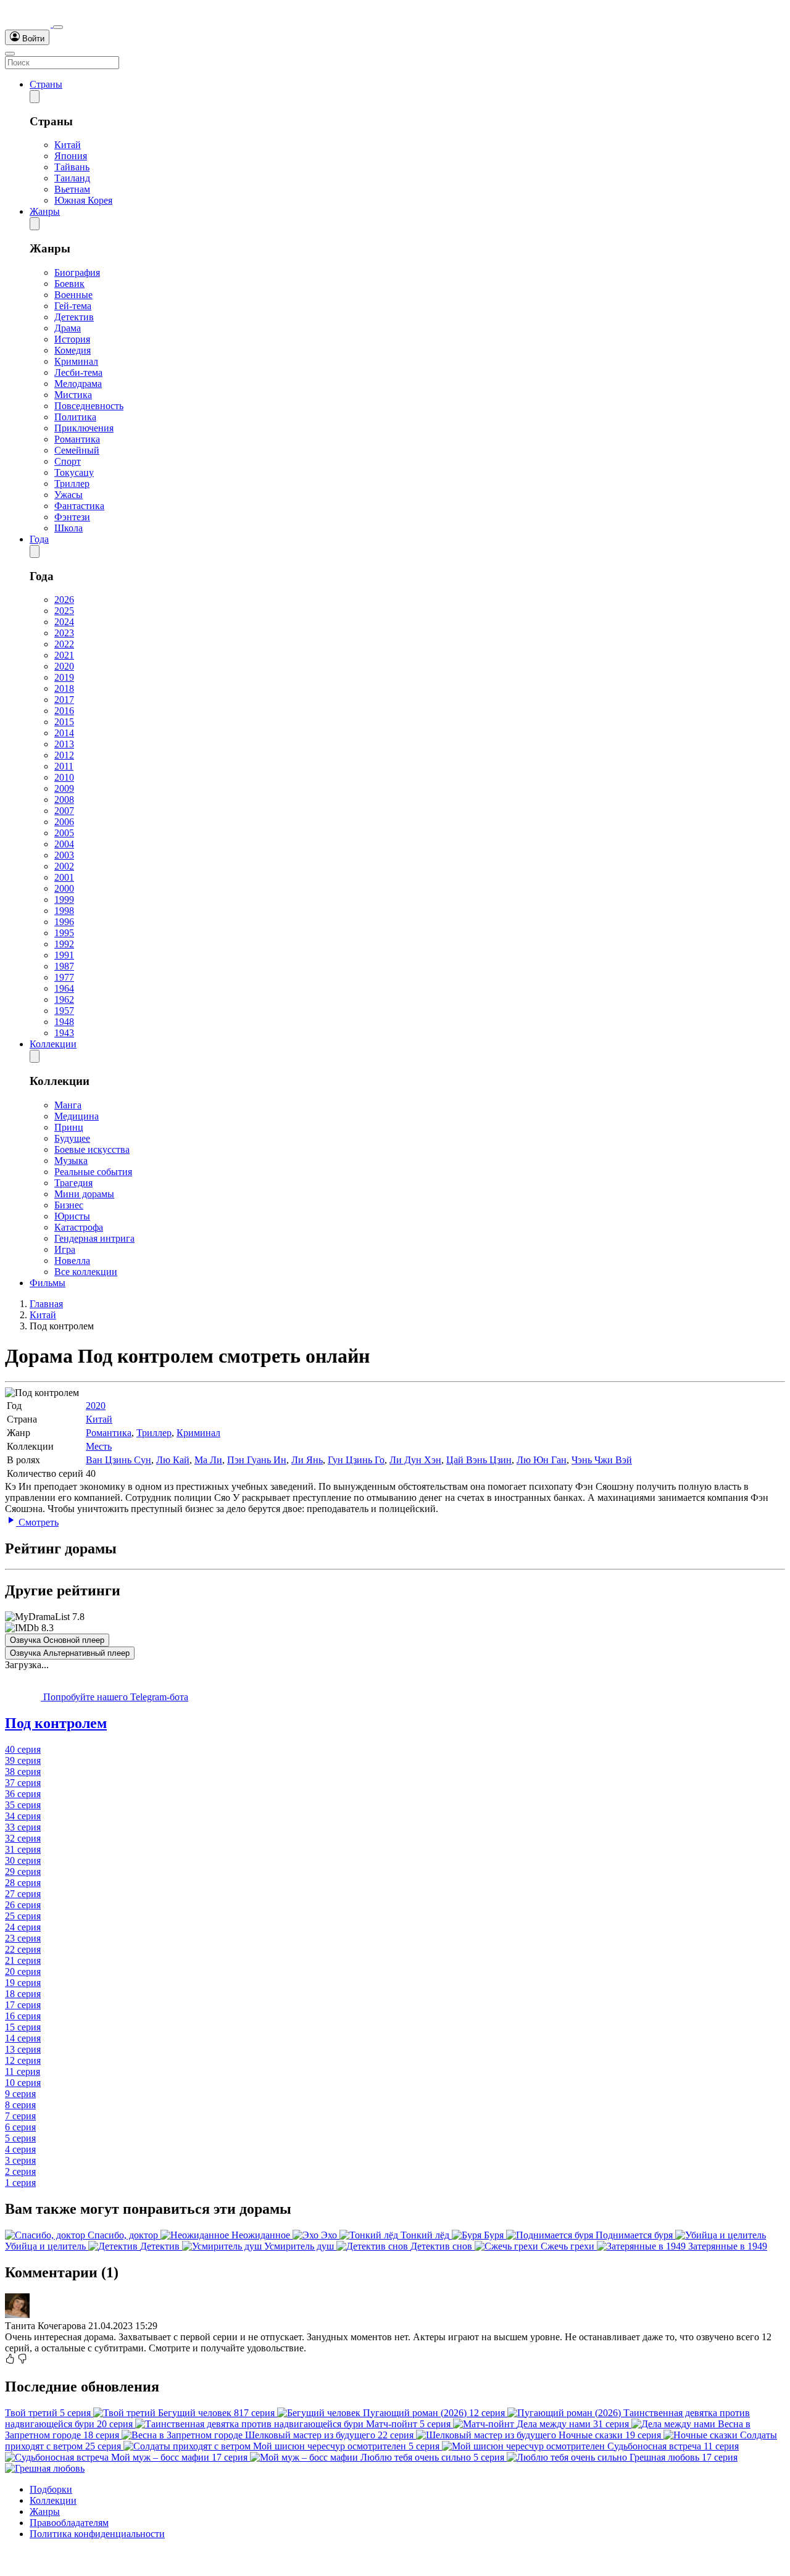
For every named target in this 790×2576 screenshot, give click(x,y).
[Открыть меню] (10, 54)
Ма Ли (208, 1460)
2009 (64, 788)
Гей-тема (73, 306)
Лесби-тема (78, 372)
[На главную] (29, 24)
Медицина (77, 1116)
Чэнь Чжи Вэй (602, 1460)
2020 (64, 666)
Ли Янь (307, 1460)
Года (39, 539)
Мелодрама (78, 384)
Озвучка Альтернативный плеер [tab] (70, 1653)
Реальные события (93, 1172)
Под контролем (56, 1723)
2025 (64, 611)
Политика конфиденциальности (97, 2534)
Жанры (45, 211)
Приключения (84, 428)
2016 (64, 711)
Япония (71, 156)
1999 (64, 900)
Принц (69, 1127)
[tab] (395, 1723)
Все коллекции (86, 1272)
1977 (64, 977)
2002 (64, 866)
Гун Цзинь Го (356, 1460)
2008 (64, 800)
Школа (69, 528)
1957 (64, 1011)
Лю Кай (173, 1460)
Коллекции (53, 1044)
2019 (64, 677)
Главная (46, 1304)
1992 (64, 944)
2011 (64, 766)
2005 (64, 833)
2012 (64, 755)
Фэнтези (72, 517)
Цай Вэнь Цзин (479, 1460)
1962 (64, 999)
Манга (68, 1105)
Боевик (69, 284)
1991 (64, 955)
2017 (64, 700)
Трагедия (73, 1183)
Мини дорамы (84, 1194)
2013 (64, 744)
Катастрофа (79, 1227)
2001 (64, 877)
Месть (99, 1446)
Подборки (51, 2489)
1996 (64, 922)
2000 (64, 888)
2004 (64, 844)
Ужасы (69, 495)
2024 (64, 622)
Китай (68, 145)
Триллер (72, 484)
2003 (64, 855)
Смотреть (37, 1522)
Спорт (68, 461)
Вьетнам (72, 189)
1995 (64, 933)
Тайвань (72, 167)
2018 (64, 688)
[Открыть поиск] (58, 27)
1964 (64, 988)
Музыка (71, 1161)
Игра (65, 1249)
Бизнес (69, 1205)
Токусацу (74, 472)
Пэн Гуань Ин (257, 1460)
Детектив (74, 317)
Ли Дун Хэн (415, 1460)
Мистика (73, 395)
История (72, 339)
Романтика (77, 439)
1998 (64, 911)
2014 (64, 733)
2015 (64, 722)
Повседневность (89, 406)
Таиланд (72, 178)
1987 (64, 966)
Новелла (72, 1261)
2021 (64, 655)
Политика (75, 417)
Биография (77, 272)
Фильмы (48, 1283)
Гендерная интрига (94, 1238)
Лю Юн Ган (542, 1460)
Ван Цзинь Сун (118, 1460)
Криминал (76, 361)
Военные (73, 295)
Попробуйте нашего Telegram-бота (114, 1697)
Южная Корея (83, 200)
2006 (64, 822)
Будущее (72, 1138)
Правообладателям (69, 2523)
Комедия (73, 350)
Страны (46, 84)
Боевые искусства (92, 1149)
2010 (64, 777)
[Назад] (35, 97)
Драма (68, 328)
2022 (64, 644)
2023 (64, 633)
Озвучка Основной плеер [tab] (57, 1640)
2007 (64, 811)
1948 (64, 1022)
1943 (64, 1033)
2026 (64, 600)
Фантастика (79, 506)
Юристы (72, 1216)
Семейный (77, 450)
